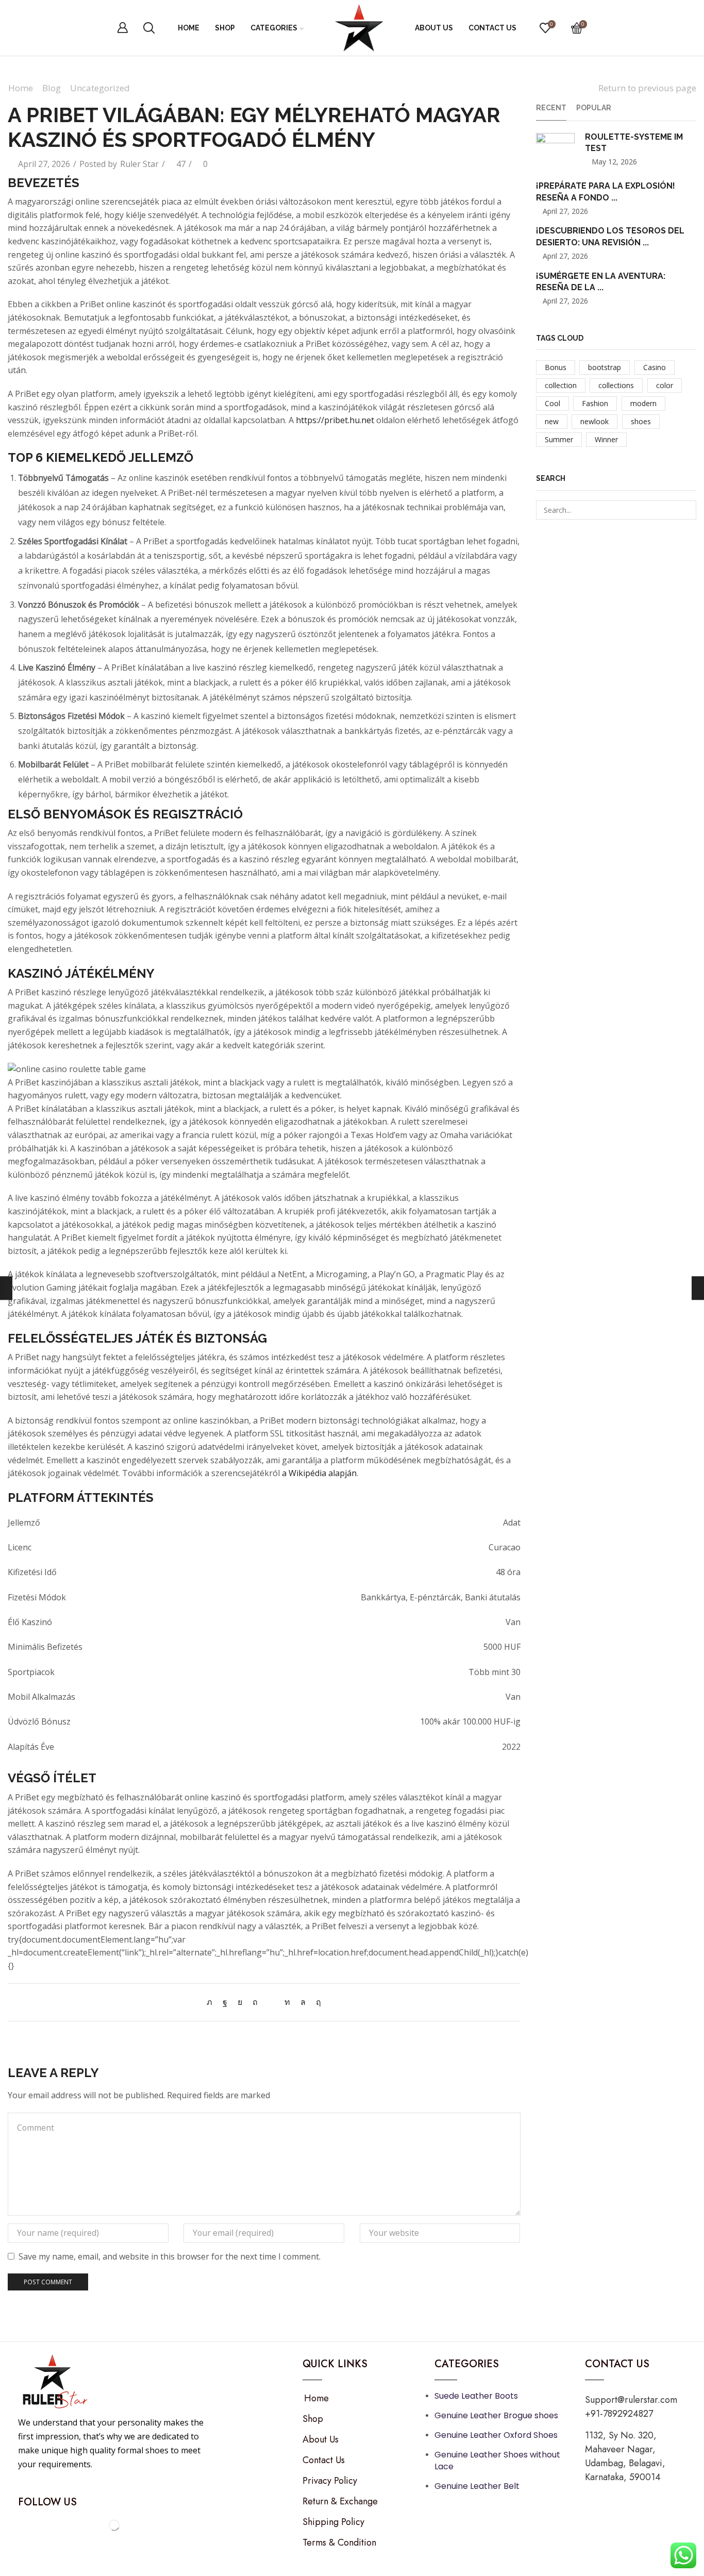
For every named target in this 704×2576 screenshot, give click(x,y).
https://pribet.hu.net (335, 420)
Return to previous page (647, 88)
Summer (559, 439)
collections (616, 385)
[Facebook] (225, 2002)
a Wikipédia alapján (319, 1473)
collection (561, 385)
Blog (52, 88)
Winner (606, 439)
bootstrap (605, 367)
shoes (641, 421)
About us (434, 28)
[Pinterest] (255, 2002)
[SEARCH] (687, 510)
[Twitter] (212, 2002)
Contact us (492, 28)
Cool (552, 403)
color (665, 385)
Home (189, 28)
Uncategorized (100, 88)
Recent (551, 108)
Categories (274, 28)
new (552, 421)
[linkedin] (287, 2002)
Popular (594, 108)
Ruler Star (139, 164)
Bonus (556, 367)
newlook (594, 421)
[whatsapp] (303, 2002)
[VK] (240, 2002)
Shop (225, 28)
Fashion (595, 403)
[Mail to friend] (271, 2002)
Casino (655, 367)
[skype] (316, 2002)
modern (643, 403)
